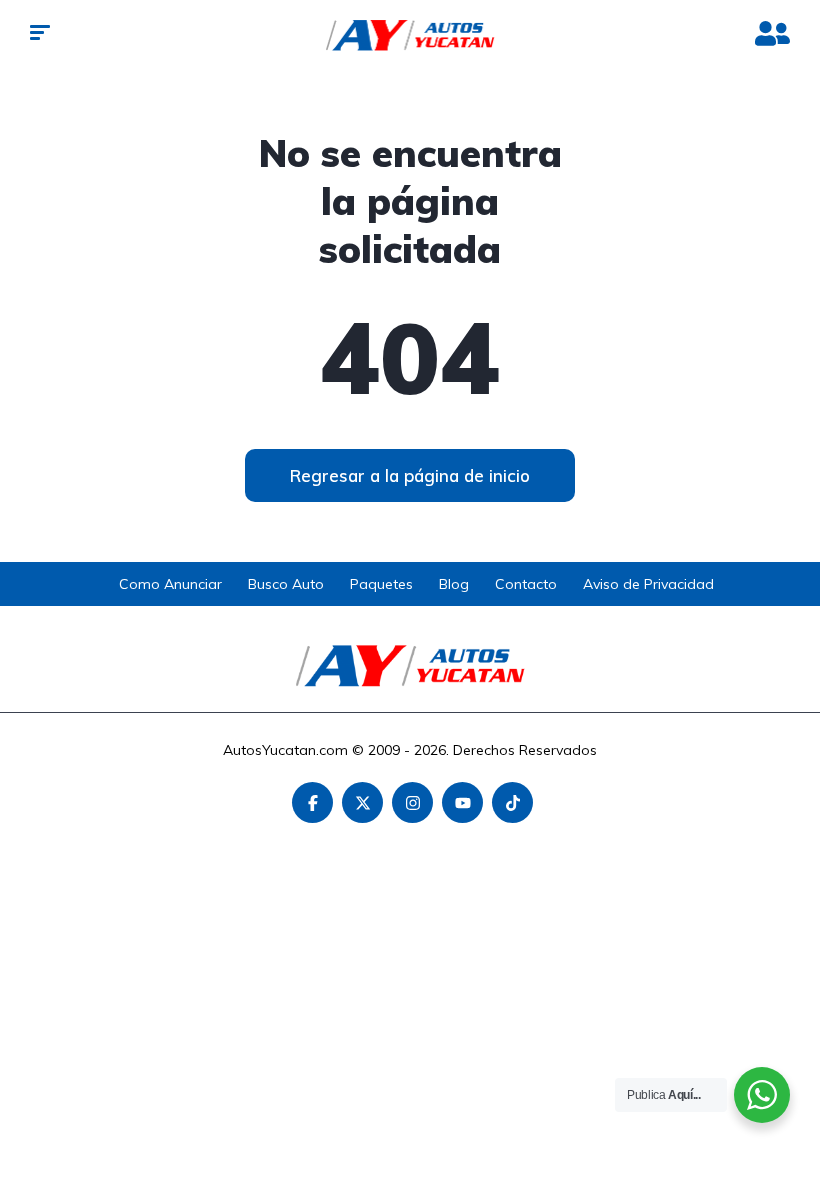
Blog (454, 584)
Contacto (526, 584)
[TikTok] (512, 802)
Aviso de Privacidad (648, 584)
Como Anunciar (170, 584)
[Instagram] (412, 802)
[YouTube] (462, 802)
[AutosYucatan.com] (410, 35)
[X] (362, 802)
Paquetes (381, 584)
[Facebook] (312, 802)
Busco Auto (286, 584)
